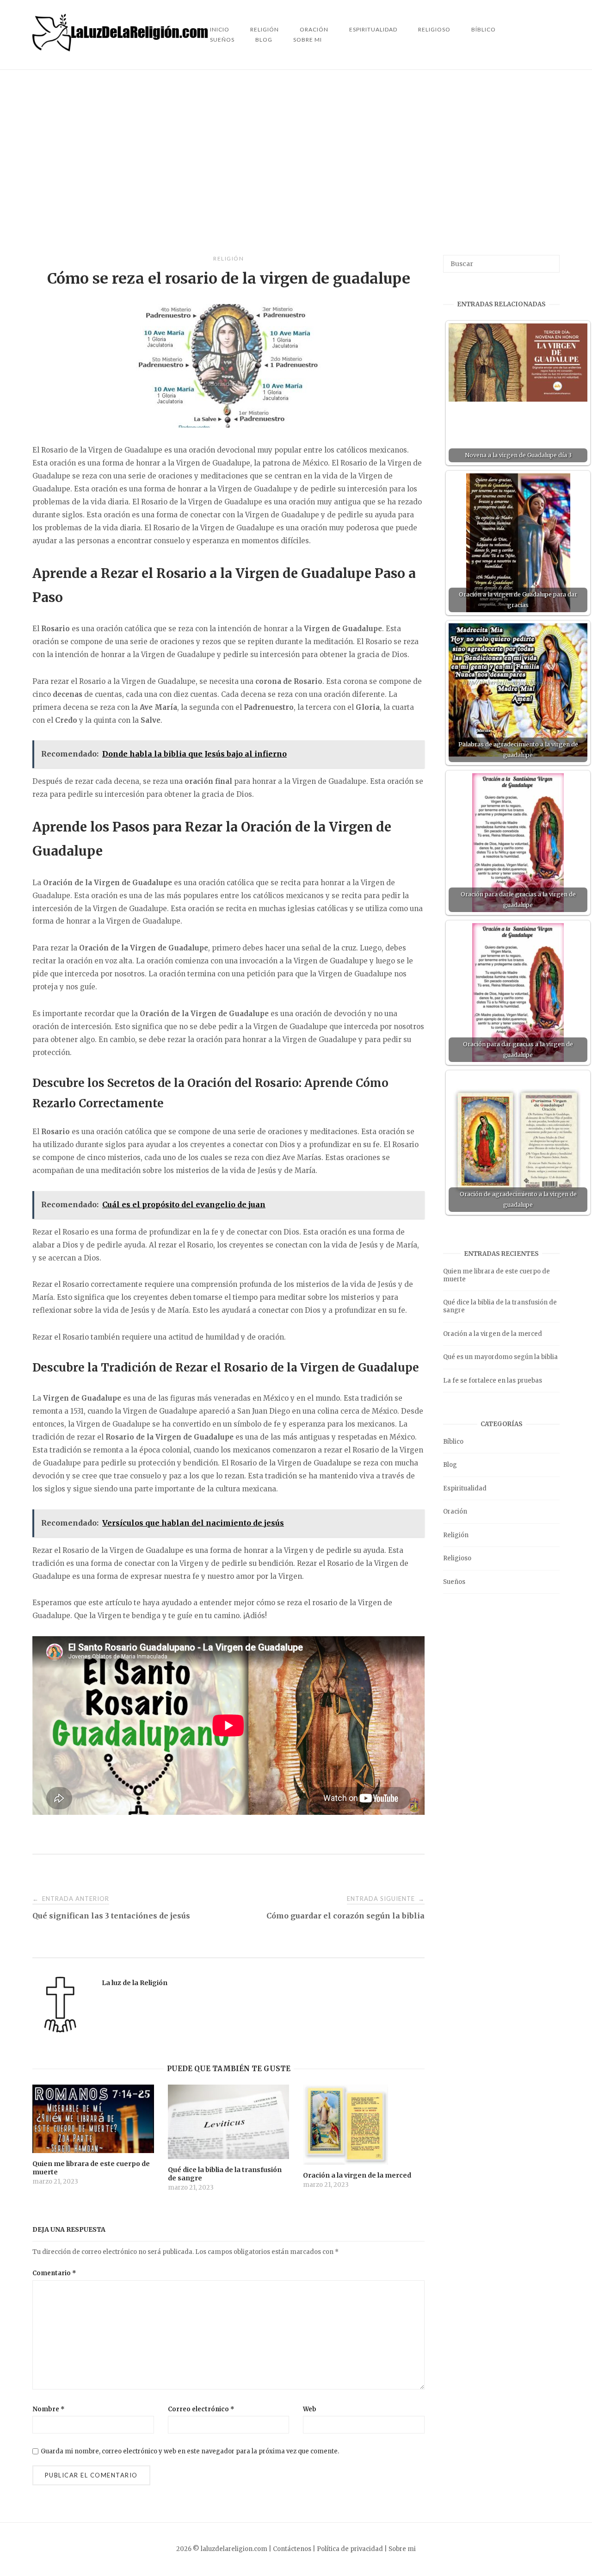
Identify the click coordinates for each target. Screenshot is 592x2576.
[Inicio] (121, 49)
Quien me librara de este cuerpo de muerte (496, 1275)
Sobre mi (308, 40)
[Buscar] (549, 260)
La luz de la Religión (135, 1983)
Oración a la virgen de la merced (493, 1334)
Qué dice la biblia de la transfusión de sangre (500, 1306)
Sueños (222, 40)
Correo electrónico (201, 2409)
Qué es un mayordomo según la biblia (500, 1357)
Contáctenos (292, 2549)
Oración (455, 1511)
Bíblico (484, 29)
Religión (228, 258)
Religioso (434, 29)
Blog (264, 40)
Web (310, 2409)
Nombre (49, 2409)
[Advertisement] (296, 162)
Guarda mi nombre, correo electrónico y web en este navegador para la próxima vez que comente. (190, 2451)
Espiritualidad (373, 29)
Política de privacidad (350, 2549)
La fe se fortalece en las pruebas (493, 1381)
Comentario (54, 2273)
